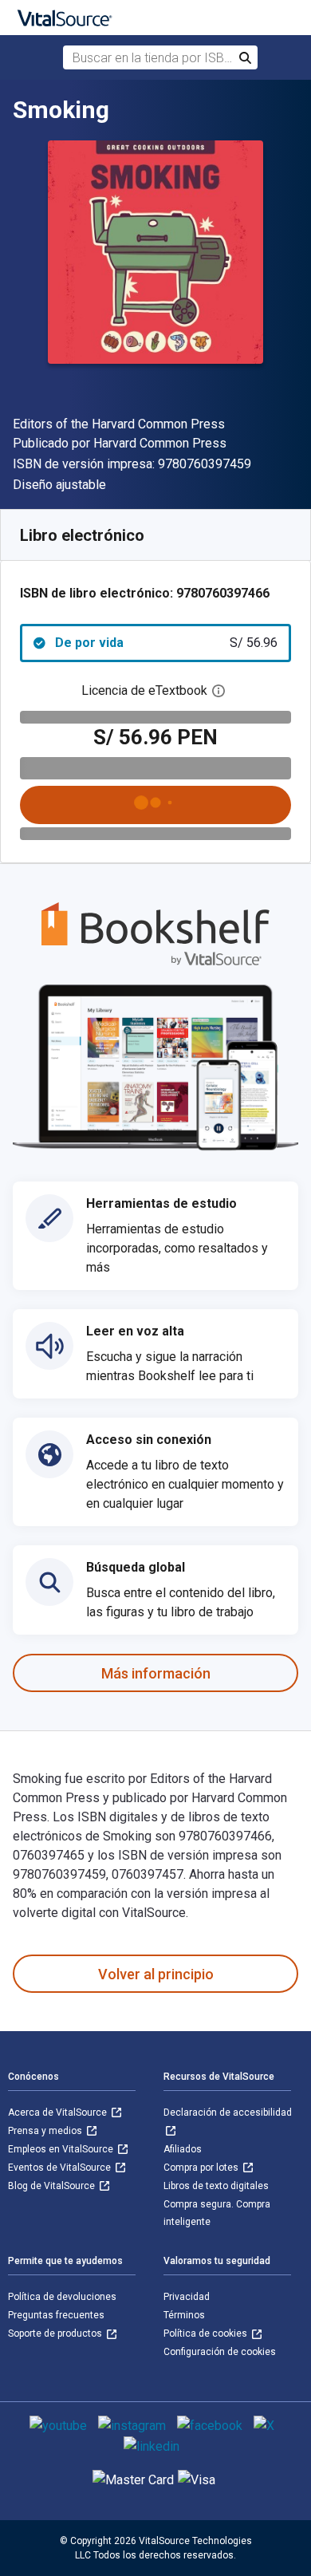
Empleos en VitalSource (62, 2149)
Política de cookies (207, 2333)
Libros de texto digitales (216, 2186)
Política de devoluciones (62, 2297)
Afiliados (183, 2149)
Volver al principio (156, 1974)
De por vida (166, 643)
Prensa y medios (46, 2131)
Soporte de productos (56, 2333)
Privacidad (187, 2297)
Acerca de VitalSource (59, 2112)
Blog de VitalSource (53, 2186)
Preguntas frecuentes (56, 2315)
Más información (156, 1673)
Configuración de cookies (220, 2352)
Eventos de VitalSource (61, 2168)
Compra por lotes (202, 2168)
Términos (184, 2315)
